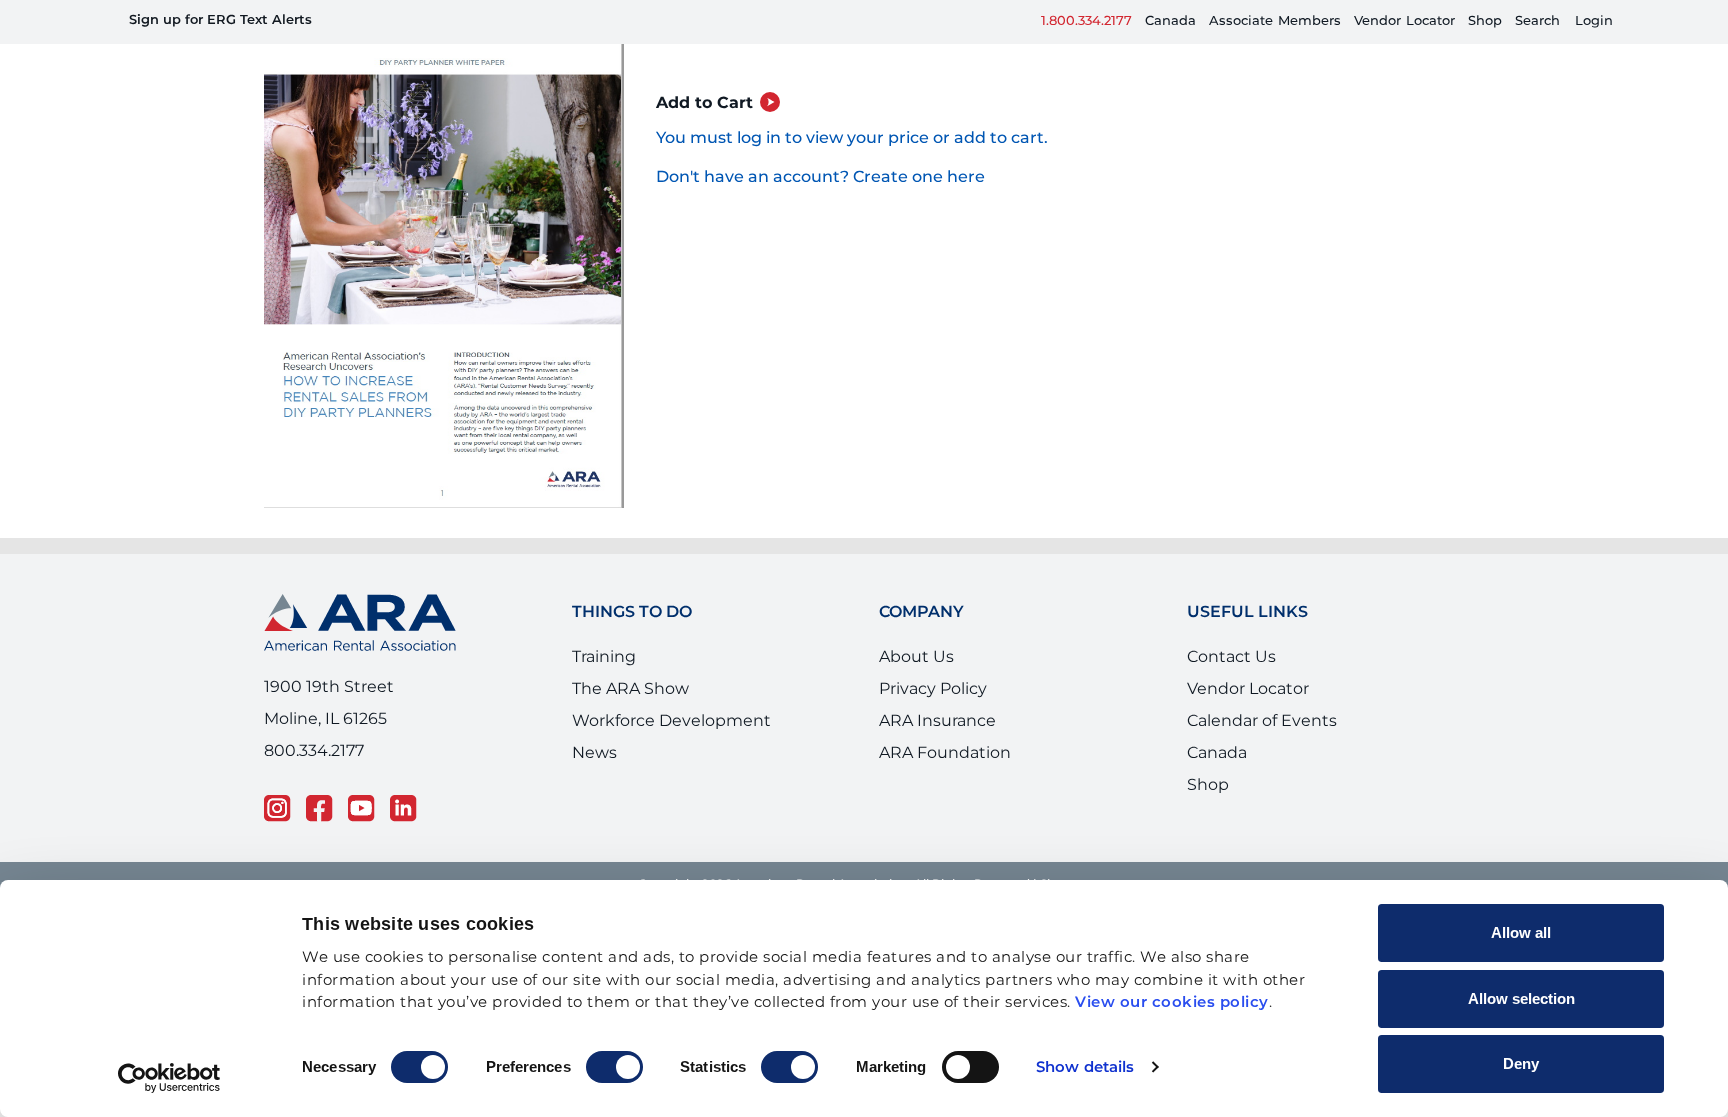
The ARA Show (630, 707)
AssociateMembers (1275, 21)
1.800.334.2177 (1086, 21)
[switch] (614, 1067)
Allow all (1521, 932)
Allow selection (1521, 998)
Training (604, 675)
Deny (1521, 1063)
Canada (1170, 21)
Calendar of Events (1262, 739)
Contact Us (1231, 675)
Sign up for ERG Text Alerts (220, 20)
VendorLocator (1404, 21)
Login (1594, 21)
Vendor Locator (1248, 707)
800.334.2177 (314, 768)
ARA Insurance (937, 739)
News (594, 771)
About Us (916, 675)
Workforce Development (671, 739)
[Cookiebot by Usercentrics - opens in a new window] (169, 1078)
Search (1537, 21)
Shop (1485, 21)
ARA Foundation (945, 771)
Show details (1085, 1067)
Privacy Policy (933, 707)
